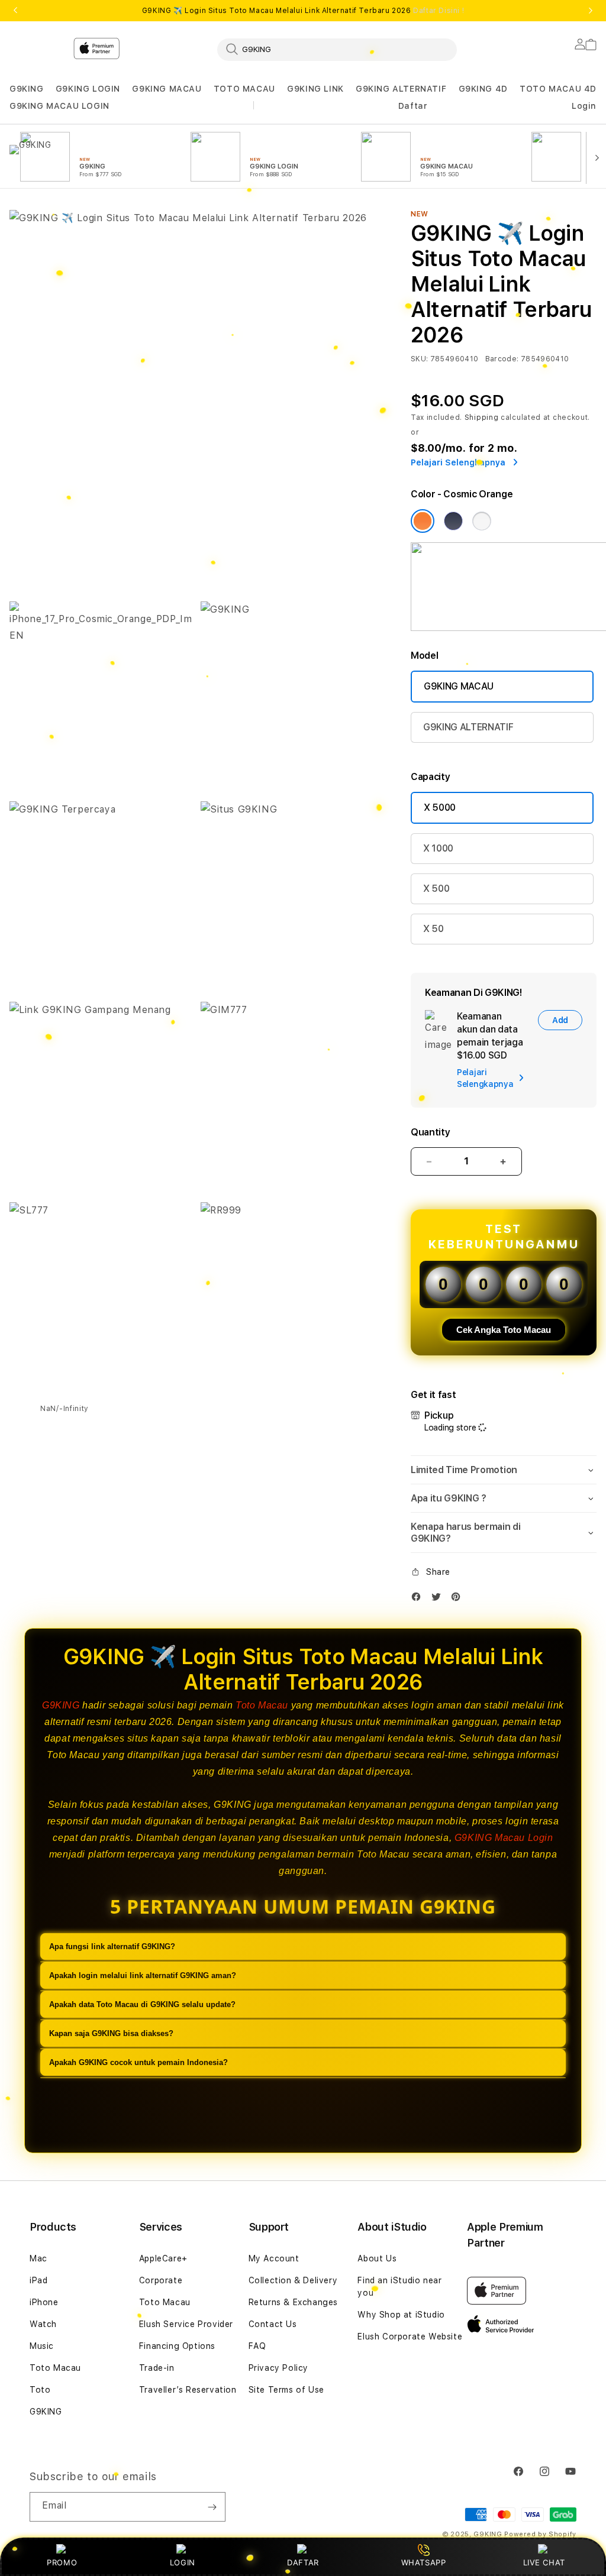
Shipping (482, 418)
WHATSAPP (423, 2562)
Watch (43, 2324)
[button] (27, 89)
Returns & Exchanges (293, 2302)
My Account (274, 2258)
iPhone (44, 2302)
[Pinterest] (459, 1599)
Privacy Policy (278, 2368)
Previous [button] (15, 11)
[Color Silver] (482, 521)
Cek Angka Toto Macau (504, 1330)
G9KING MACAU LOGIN (59, 106)
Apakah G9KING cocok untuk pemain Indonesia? (138, 2062)
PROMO (62, 2562)
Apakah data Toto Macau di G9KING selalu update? (142, 2004)
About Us (377, 2258)
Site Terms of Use (286, 2390)
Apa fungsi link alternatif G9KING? (112, 1946)
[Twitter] (439, 1599)
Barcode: (502, 359)
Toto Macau (262, 1705)
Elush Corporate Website (410, 2336)
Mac (38, 2258)
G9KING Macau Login (504, 1838)
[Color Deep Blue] (453, 521)
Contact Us (273, 2324)
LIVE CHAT (544, 2562)
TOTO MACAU (244, 89)
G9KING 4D (483, 89)
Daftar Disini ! (439, 11)
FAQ (257, 2346)
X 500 (436, 889)
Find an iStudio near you (399, 2287)
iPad (38, 2280)
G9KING (27, 89)
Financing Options (177, 2346)
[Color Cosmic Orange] (423, 521)
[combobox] (337, 49)
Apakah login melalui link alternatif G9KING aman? (143, 1975)
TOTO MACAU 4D (558, 89)
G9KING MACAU (167, 89)
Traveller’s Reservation (188, 2390)
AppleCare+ (163, 2258)
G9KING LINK (315, 89)
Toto (40, 2390)
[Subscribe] (212, 2507)
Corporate (161, 2280)
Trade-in (157, 2368)
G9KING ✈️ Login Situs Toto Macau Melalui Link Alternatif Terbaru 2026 (303, 11)
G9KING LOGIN (88, 89)
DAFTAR (303, 2562)
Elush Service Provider (186, 2324)
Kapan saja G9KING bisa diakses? (111, 2033)
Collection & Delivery (293, 2280)
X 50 (433, 929)
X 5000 (440, 808)
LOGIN (183, 2562)
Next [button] (591, 11)
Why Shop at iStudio (401, 2315)
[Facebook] (419, 1599)
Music (42, 2346)
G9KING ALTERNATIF (401, 89)
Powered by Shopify (540, 2534)
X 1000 (438, 848)
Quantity (430, 1132)
